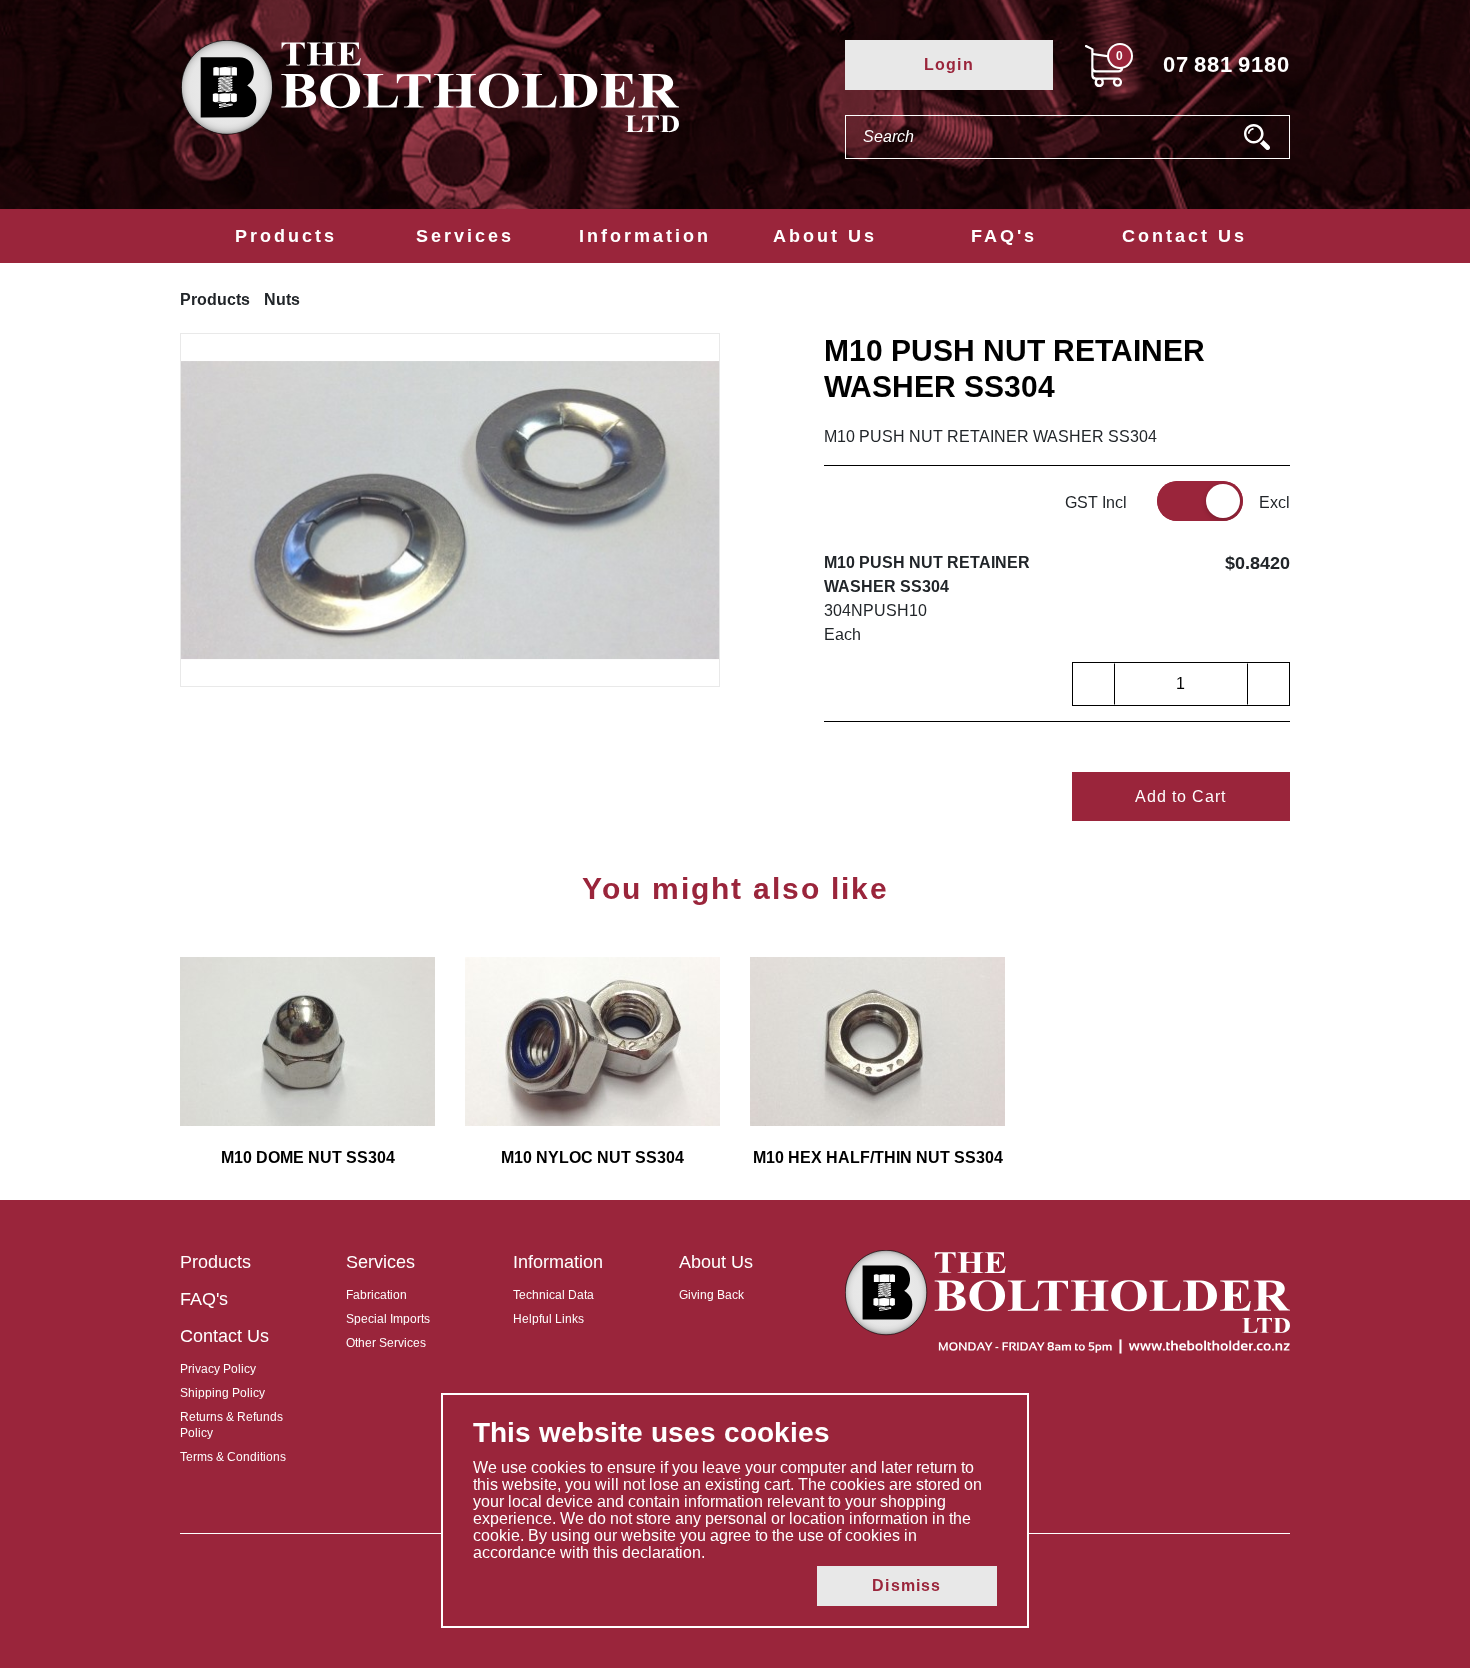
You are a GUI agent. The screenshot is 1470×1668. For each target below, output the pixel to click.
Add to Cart (1180, 796)
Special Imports (388, 1319)
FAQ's (1004, 236)
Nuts (282, 299)
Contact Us (1184, 236)
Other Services (386, 1343)
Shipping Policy (222, 1393)
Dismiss (906, 1585)
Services (465, 236)
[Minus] (1094, 684)
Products (286, 236)
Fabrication (376, 1295)
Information (645, 236)
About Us (825, 236)
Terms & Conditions (233, 1457)
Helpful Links (548, 1319)
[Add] (1268, 684)
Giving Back (711, 1295)
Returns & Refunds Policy (231, 1425)
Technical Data (553, 1295)
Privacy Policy (218, 1369)
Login (949, 64)
